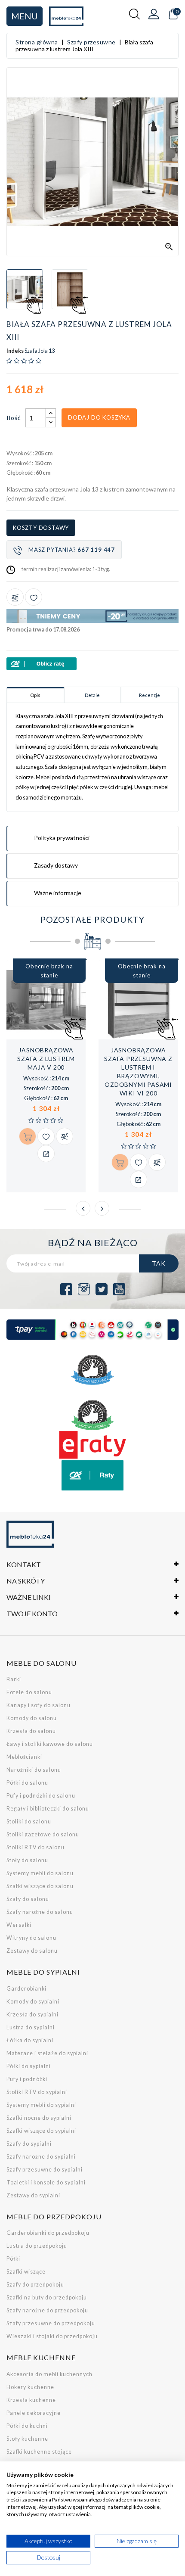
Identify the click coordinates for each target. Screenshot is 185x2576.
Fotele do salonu (29, 1692)
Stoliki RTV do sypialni (37, 2092)
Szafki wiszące (26, 2272)
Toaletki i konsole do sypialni (46, 2182)
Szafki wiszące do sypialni (41, 2131)
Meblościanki (24, 1757)
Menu (25, 16)
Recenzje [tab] (150, 695)
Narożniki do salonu (34, 1770)
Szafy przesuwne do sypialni (45, 2170)
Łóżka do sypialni (30, 2040)
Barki (14, 1679)
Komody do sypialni (33, 2002)
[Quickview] (46, 1154)
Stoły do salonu (27, 1860)
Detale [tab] (92, 695)
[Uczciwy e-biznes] (92, 1415)
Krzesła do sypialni (32, 2014)
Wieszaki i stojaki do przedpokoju (52, 2336)
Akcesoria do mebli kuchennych (49, 2374)
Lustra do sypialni (31, 2027)
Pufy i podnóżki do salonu (41, 1796)
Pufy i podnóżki (27, 2079)
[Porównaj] (15, 597)
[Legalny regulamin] (92, 1370)
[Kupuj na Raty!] (92, 664)
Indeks (15, 351)
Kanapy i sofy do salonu (39, 1705)
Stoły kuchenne (27, 2439)
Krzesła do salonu (31, 1731)
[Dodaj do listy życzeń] (34, 597)
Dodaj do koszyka (99, 417)
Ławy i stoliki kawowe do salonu (50, 1744)
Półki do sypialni (29, 2066)
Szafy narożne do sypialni (41, 2157)
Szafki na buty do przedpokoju (47, 2298)
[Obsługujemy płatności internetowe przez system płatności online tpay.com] (92, 1330)
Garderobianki (26, 1989)
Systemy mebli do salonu (40, 1873)
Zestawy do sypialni (33, 2195)
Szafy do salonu (28, 1899)
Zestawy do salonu (32, 1951)
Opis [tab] (35, 695)
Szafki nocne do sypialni (39, 2118)
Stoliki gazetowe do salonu (43, 1834)
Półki (13, 2259)
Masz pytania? (72, 550)
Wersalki (19, 1925)
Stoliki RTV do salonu (35, 1847)
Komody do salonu (32, 1718)
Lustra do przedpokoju (37, 2246)
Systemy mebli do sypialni (41, 2105)
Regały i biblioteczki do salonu (48, 1809)
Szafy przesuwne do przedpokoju (51, 2323)
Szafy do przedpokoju (35, 2285)
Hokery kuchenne (30, 2387)
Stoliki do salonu (29, 1822)
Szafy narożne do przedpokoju (47, 2310)
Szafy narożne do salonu (40, 1912)
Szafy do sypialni (29, 2144)
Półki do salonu (27, 1783)
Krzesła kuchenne (31, 2400)
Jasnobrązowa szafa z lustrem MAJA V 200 (46, 1059)
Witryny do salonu (31, 1938)
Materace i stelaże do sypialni (47, 2053)
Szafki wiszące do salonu (40, 1886)
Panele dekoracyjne (34, 2413)
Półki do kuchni (27, 2426)
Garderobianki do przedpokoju (48, 2233)
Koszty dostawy (41, 528)
